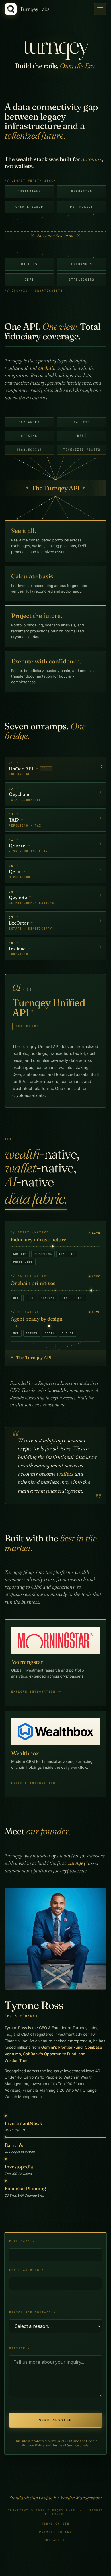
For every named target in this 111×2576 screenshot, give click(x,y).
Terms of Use (55, 2524)
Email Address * (27, 2270)
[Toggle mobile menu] (100, 9)
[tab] (55, 769)
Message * (20, 2348)
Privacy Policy (33, 2445)
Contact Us (55, 2540)
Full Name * (22, 2241)
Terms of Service (65, 2445)
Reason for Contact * (32, 2312)
